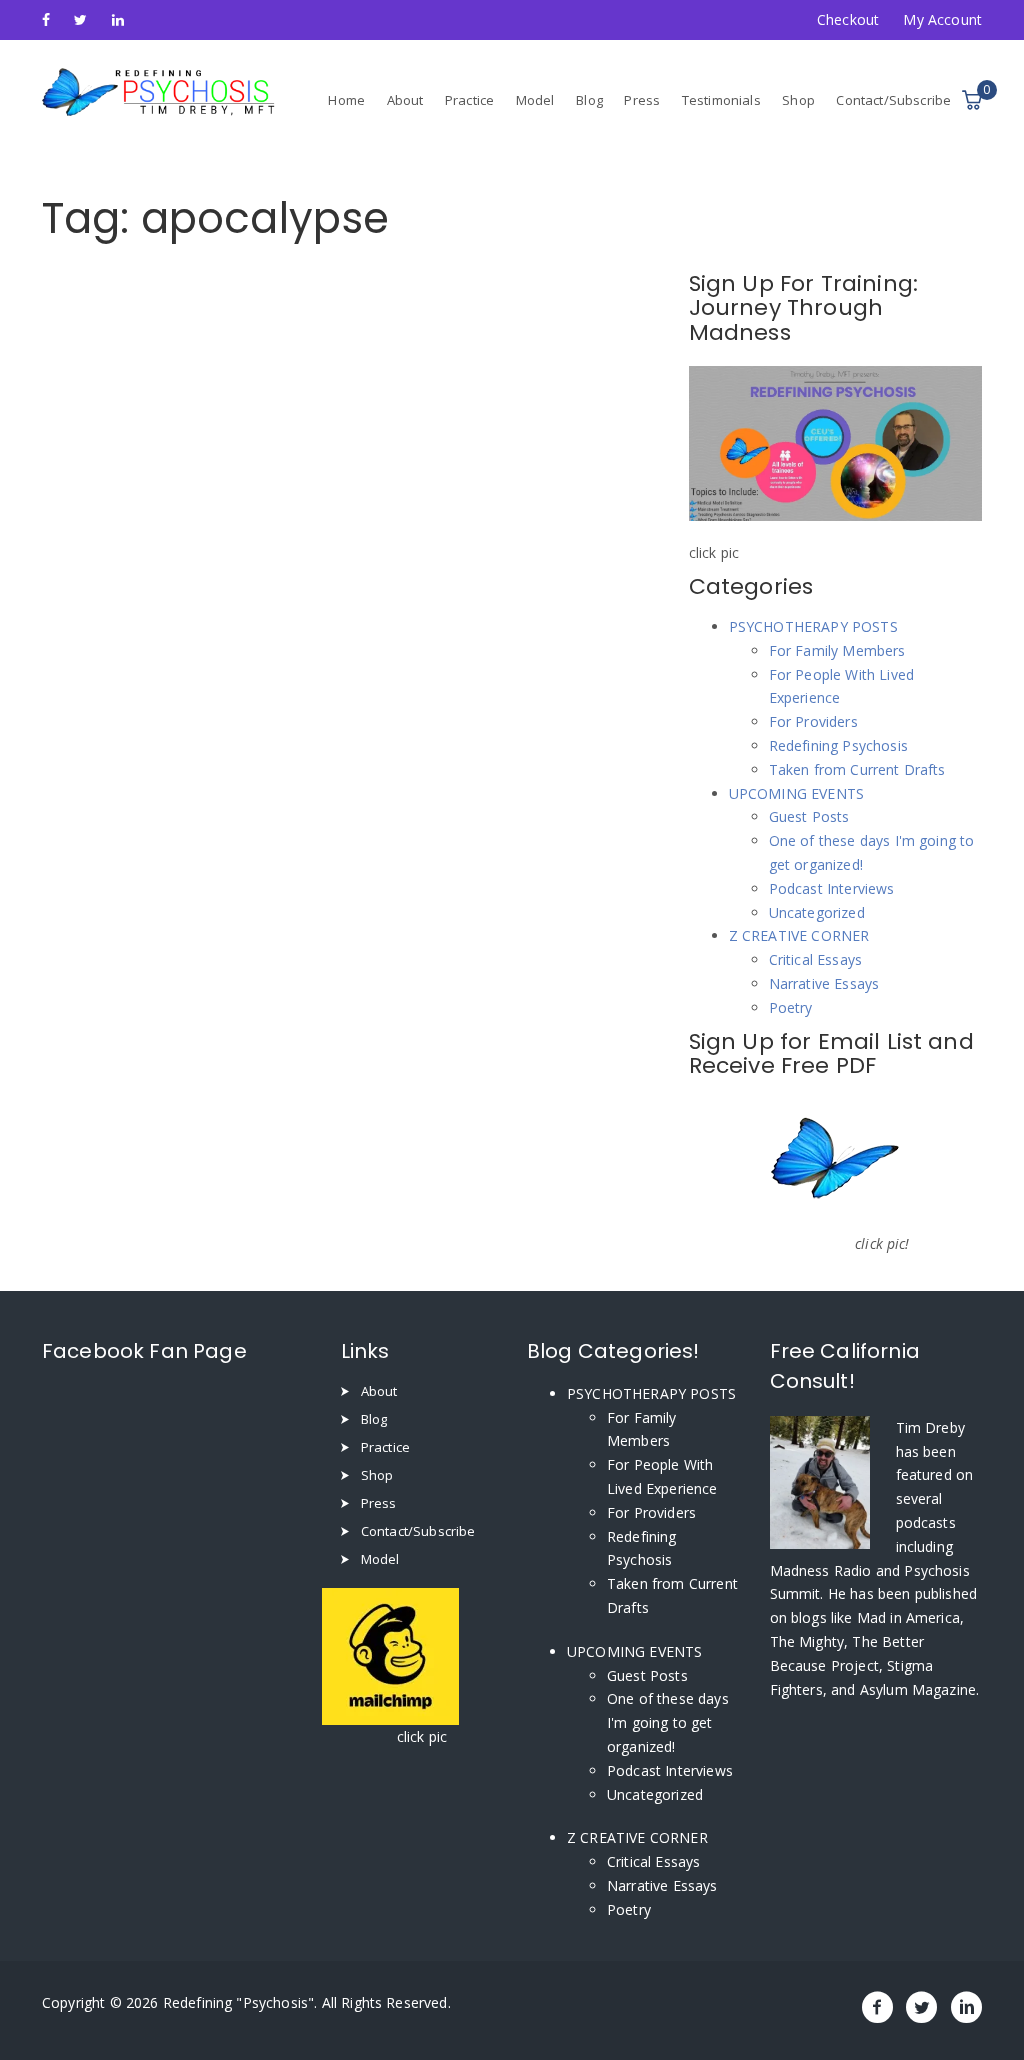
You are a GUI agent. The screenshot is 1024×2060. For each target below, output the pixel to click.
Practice (469, 100)
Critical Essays (815, 959)
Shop (798, 100)
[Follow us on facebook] (46, 19)
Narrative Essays (824, 983)
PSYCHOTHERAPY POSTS (813, 626)
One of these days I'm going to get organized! (668, 1722)
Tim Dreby (930, 1427)
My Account (942, 19)
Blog (589, 100)
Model (535, 100)
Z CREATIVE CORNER (799, 935)
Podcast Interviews (832, 888)
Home (346, 100)
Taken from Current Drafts (857, 769)
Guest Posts (809, 816)
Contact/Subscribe (893, 100)
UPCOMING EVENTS (796, 793)
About (405, 100)
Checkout (848, 19)
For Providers (813, 721)
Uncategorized (817, 912)
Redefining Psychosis (838, 745)
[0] (972, 100)
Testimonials (721, 100)
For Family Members (837, 650)
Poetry (791, 1007)
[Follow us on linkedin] (118, 19)
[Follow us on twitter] (80, 19)
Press (642, 100)
